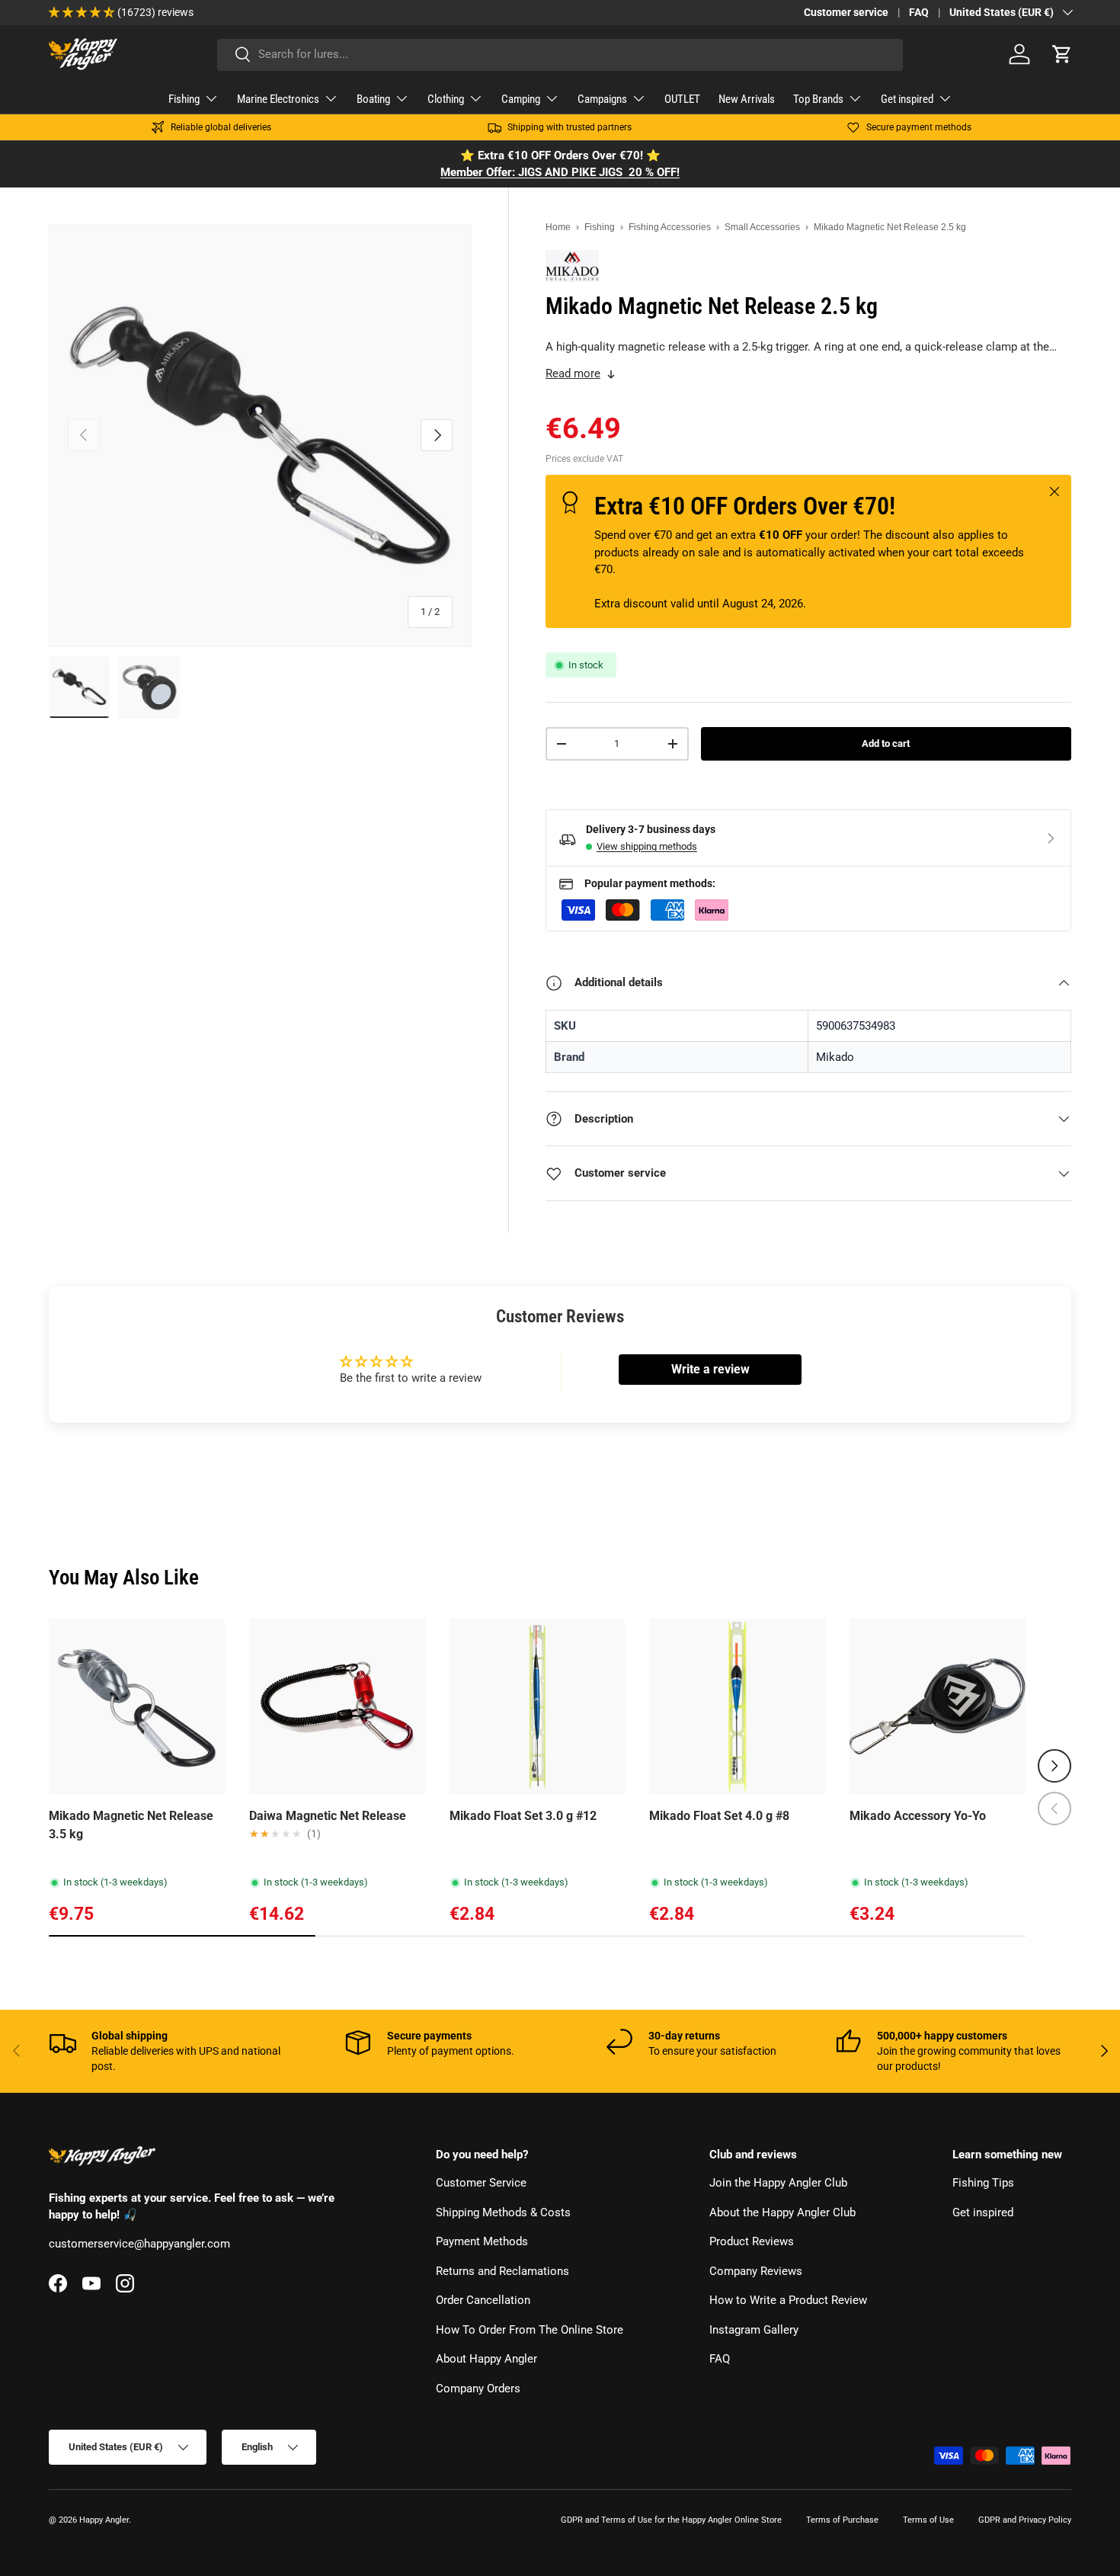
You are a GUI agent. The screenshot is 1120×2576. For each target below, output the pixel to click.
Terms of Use (928, 2520)
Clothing (446, 99)
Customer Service (481, 2184)
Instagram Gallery (754, 2330)
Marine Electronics (278, 99)
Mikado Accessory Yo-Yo (918, 1816)
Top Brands (818, 99)
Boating (373, 99)
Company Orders (478, 2389)
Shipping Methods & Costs (503, 2212)
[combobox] (560, 54)
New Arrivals (747, 99)
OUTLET (682, 99)
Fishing (184, 99)
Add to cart (886, 743)
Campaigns (602, 99)
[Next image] (206, 1706)
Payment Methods (482, 2242)
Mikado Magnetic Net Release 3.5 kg (131, 1825)
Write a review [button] (710, 1369)
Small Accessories (762, 227)
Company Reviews (756, 2271)
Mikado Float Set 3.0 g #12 (523, 1816)
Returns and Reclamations (502, 2271)
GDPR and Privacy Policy (1025, 2520)
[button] (1062, 54)
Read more (573, 373)
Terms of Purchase (842, 2520)
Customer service (846, 12)
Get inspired (907, 99)
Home (558, 227)
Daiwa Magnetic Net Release (328, 1816)
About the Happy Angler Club (782, 2212)
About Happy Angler (486, 2360)
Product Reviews (752, 2242)
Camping (521, 99)
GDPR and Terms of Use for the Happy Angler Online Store (671, 2520)
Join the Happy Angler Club (778, 2184)
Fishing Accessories (670, 227)
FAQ (919, 12)
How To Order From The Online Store (530, 2330)
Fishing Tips (983, 2184)
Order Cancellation (483, 2301)
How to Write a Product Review (788, 2301)
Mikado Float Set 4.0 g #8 (719, 1816)
